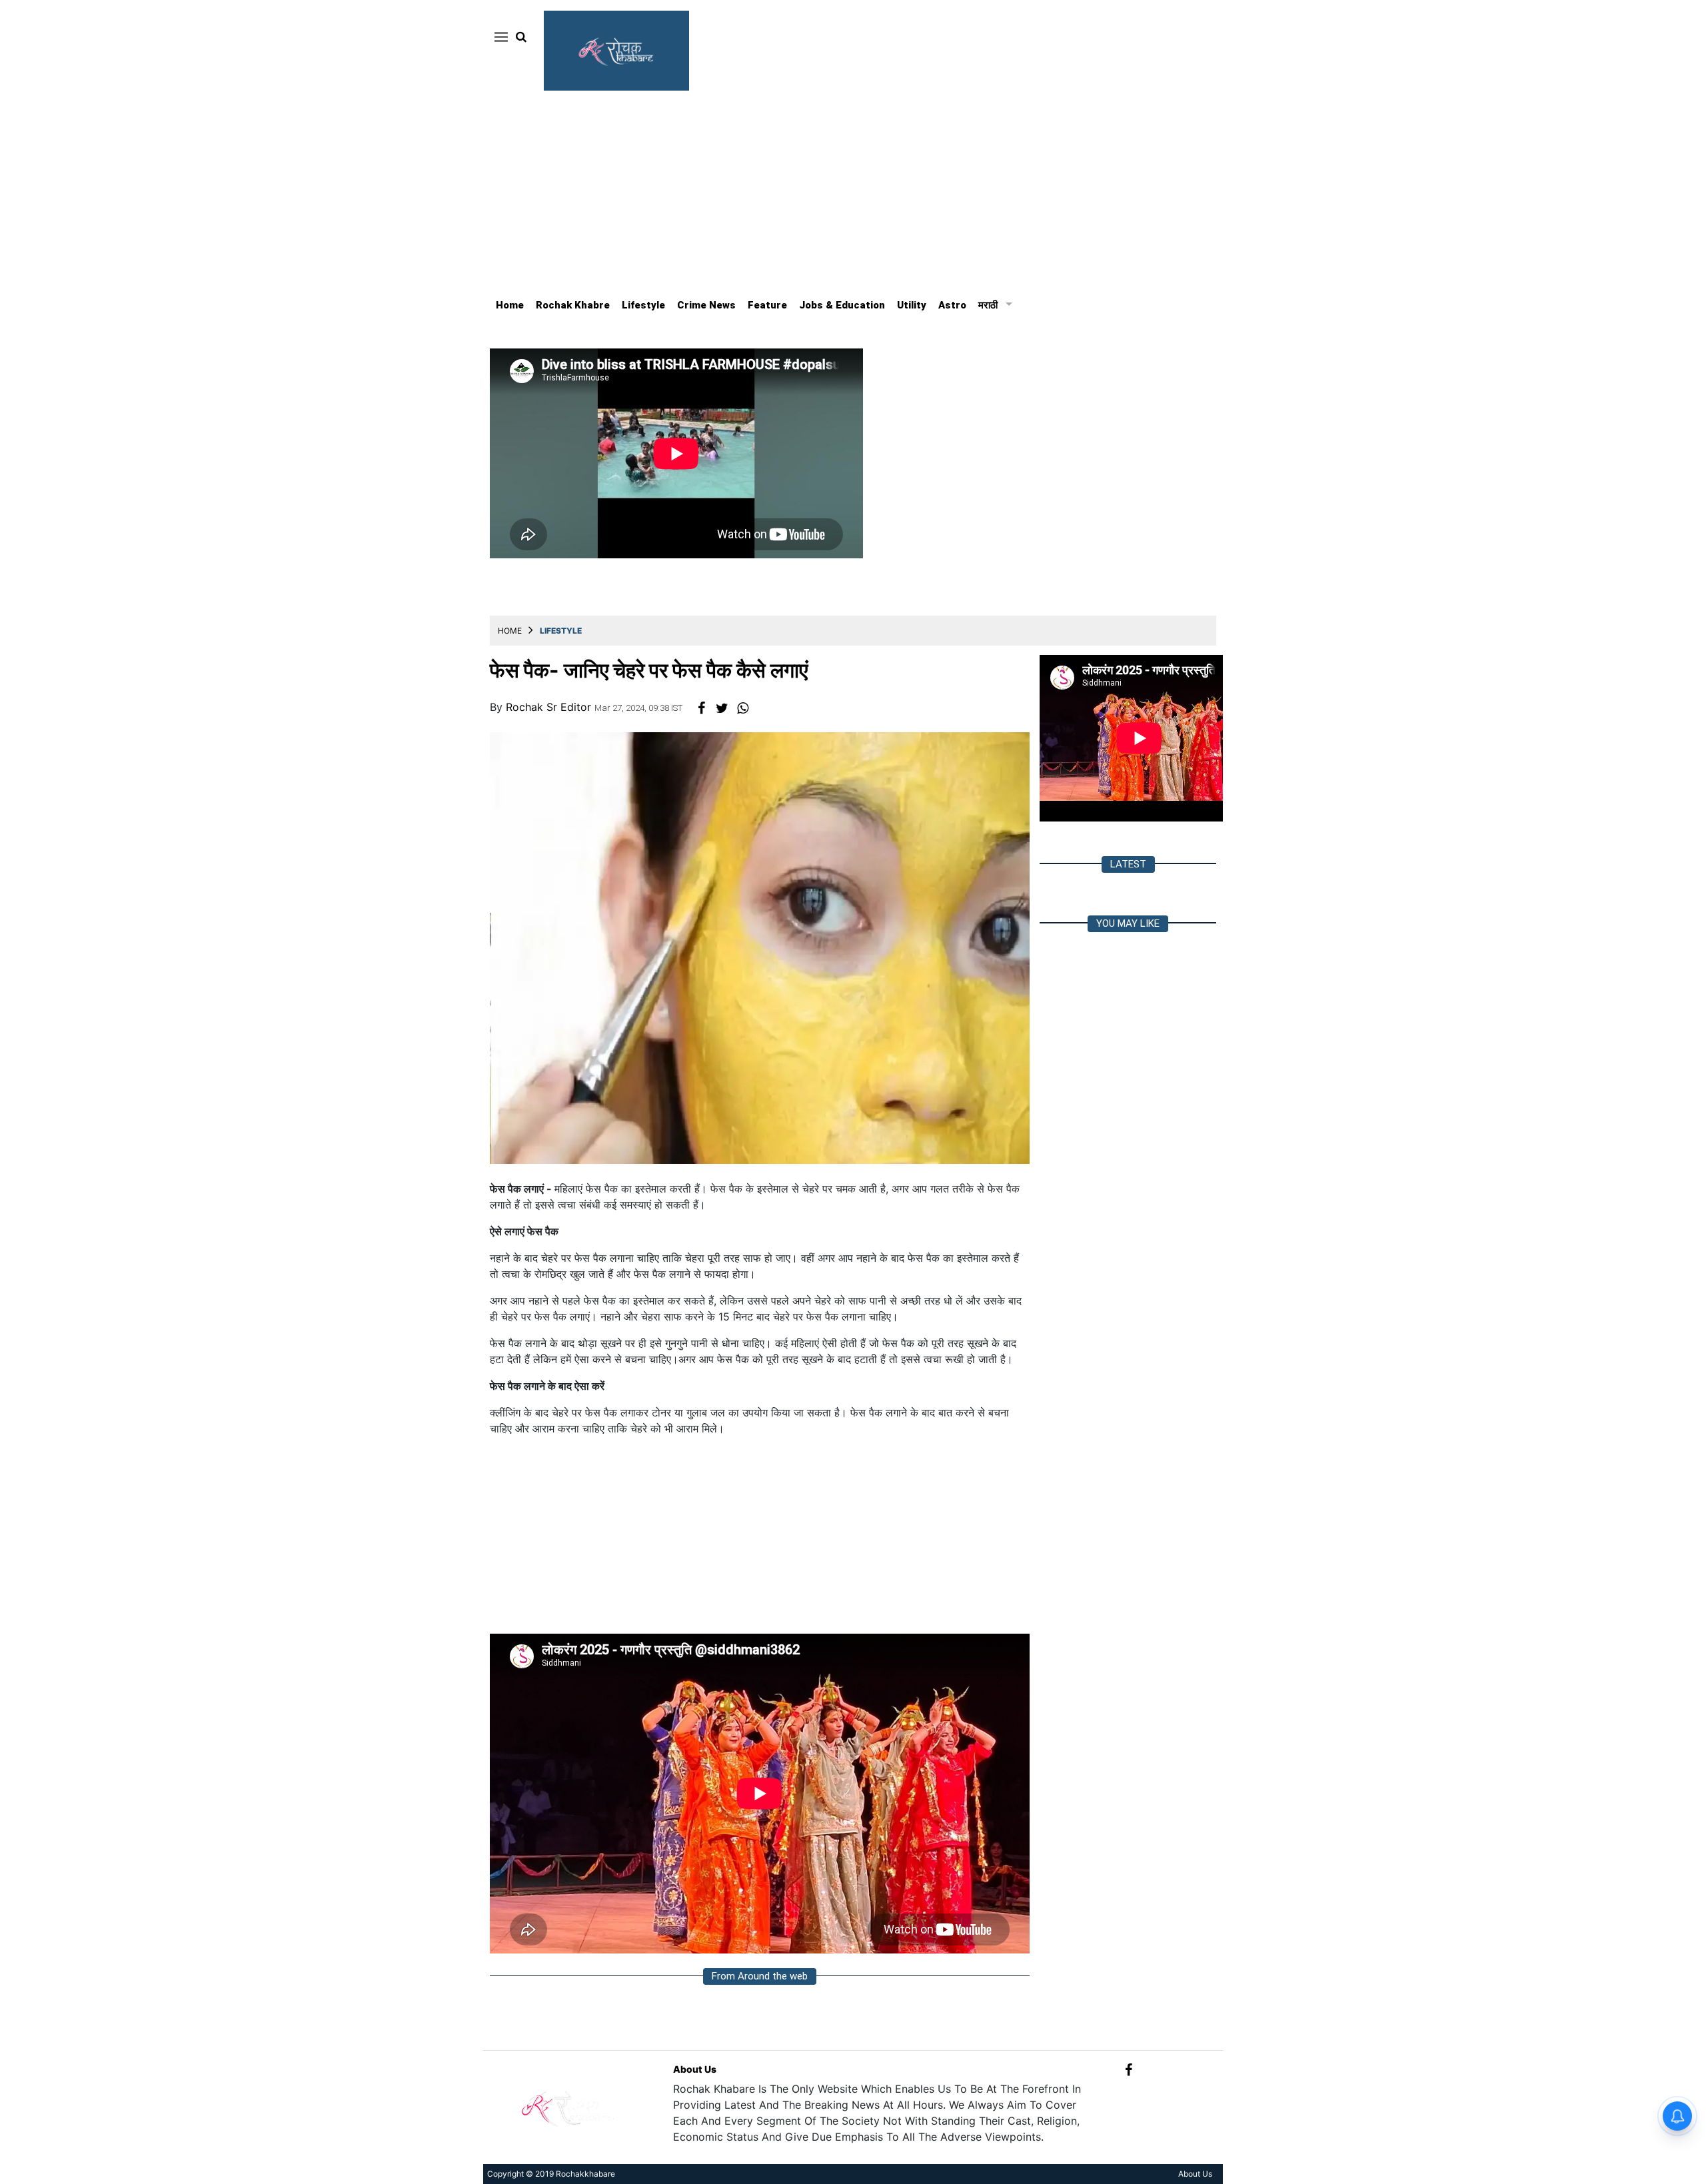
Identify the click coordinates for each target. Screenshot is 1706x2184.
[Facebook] (1129, 2069)
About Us (695, 2069)
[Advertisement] (853, 191)
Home (510, 305)
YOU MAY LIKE (1128, 923)
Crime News (706, 305)
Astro (952, 305)
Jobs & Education (842, 305)
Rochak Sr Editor (550, 707)
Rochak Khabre (573, 305)
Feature (767, 305)
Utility (912, 305)
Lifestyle (643, 305)
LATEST (1128, 864)
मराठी (988, 305)
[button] (499, 37)
